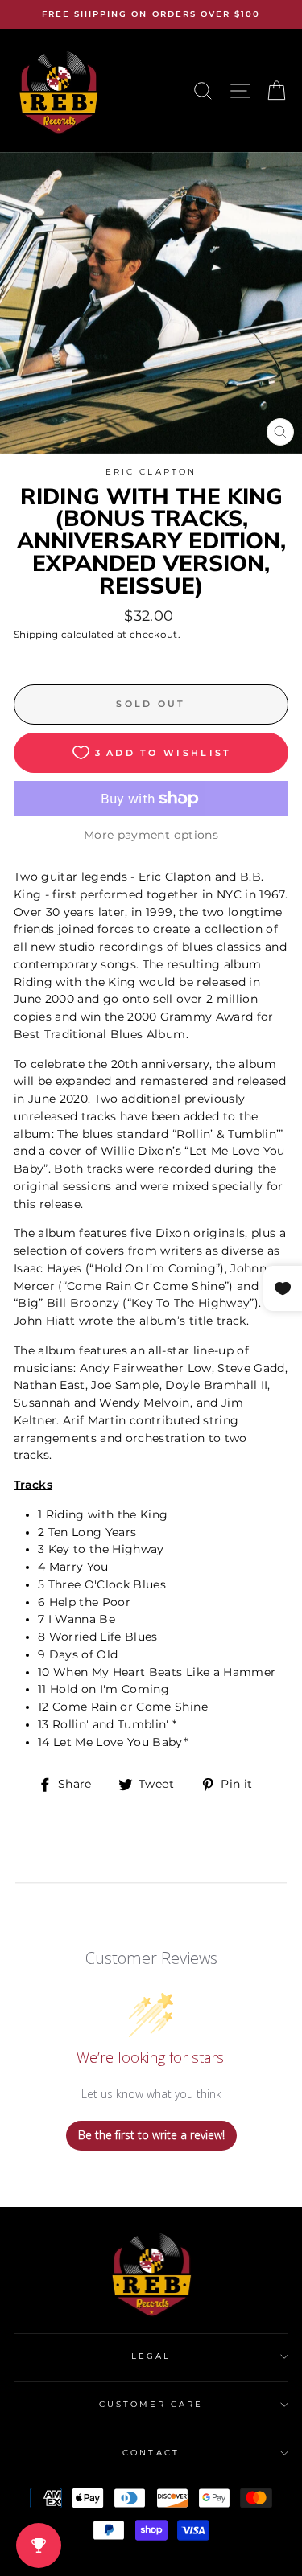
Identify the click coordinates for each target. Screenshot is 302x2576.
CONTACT (151, 2453)
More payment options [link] (151, 835)
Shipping (36, 635)
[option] (151, 14)
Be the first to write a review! (151, 2135)
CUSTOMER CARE (151, 2404)
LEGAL (151, 2356)
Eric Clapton (151, 472)
